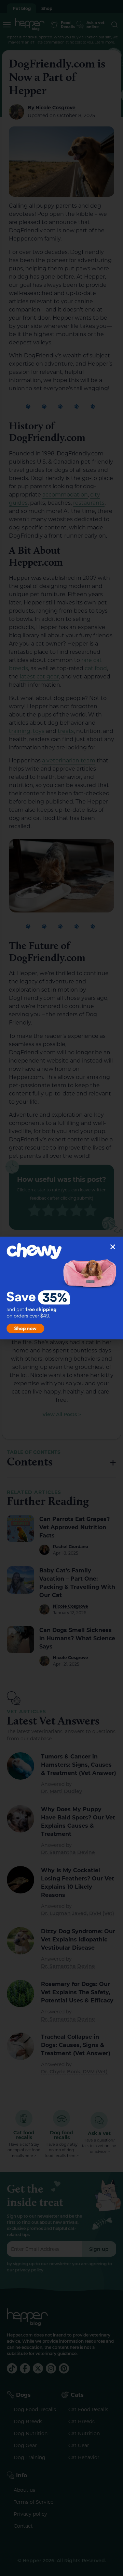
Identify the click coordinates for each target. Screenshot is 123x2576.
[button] (113, 1247)
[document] (61, 1288)
